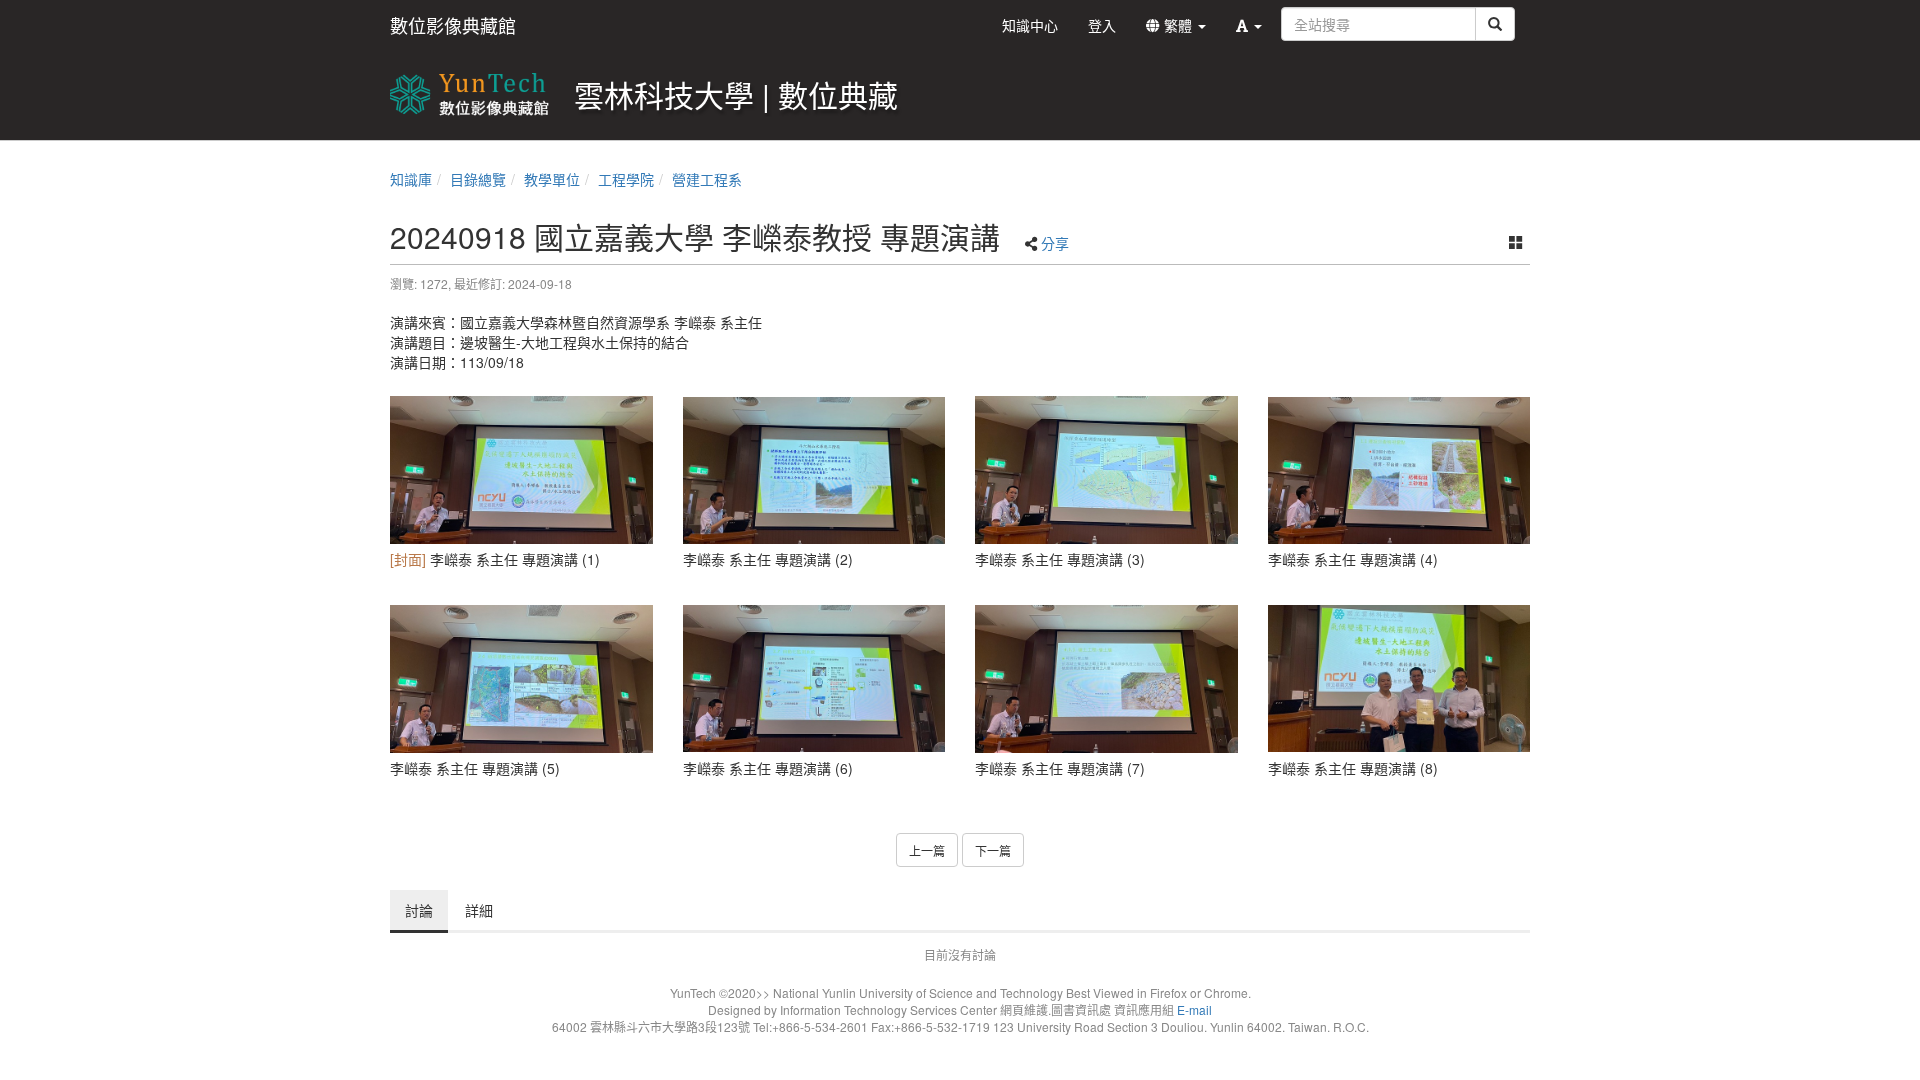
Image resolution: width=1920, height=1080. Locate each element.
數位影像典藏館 (453, 25)
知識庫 (411, 179)
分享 (1055, 243)
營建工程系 (707, 179)
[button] (1249, 25)
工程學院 (626, 179)
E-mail (1194, 1009)
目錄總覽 (478, 179)
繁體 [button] (1178, 25)
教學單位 (552, 179)
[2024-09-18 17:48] (521, 470)
